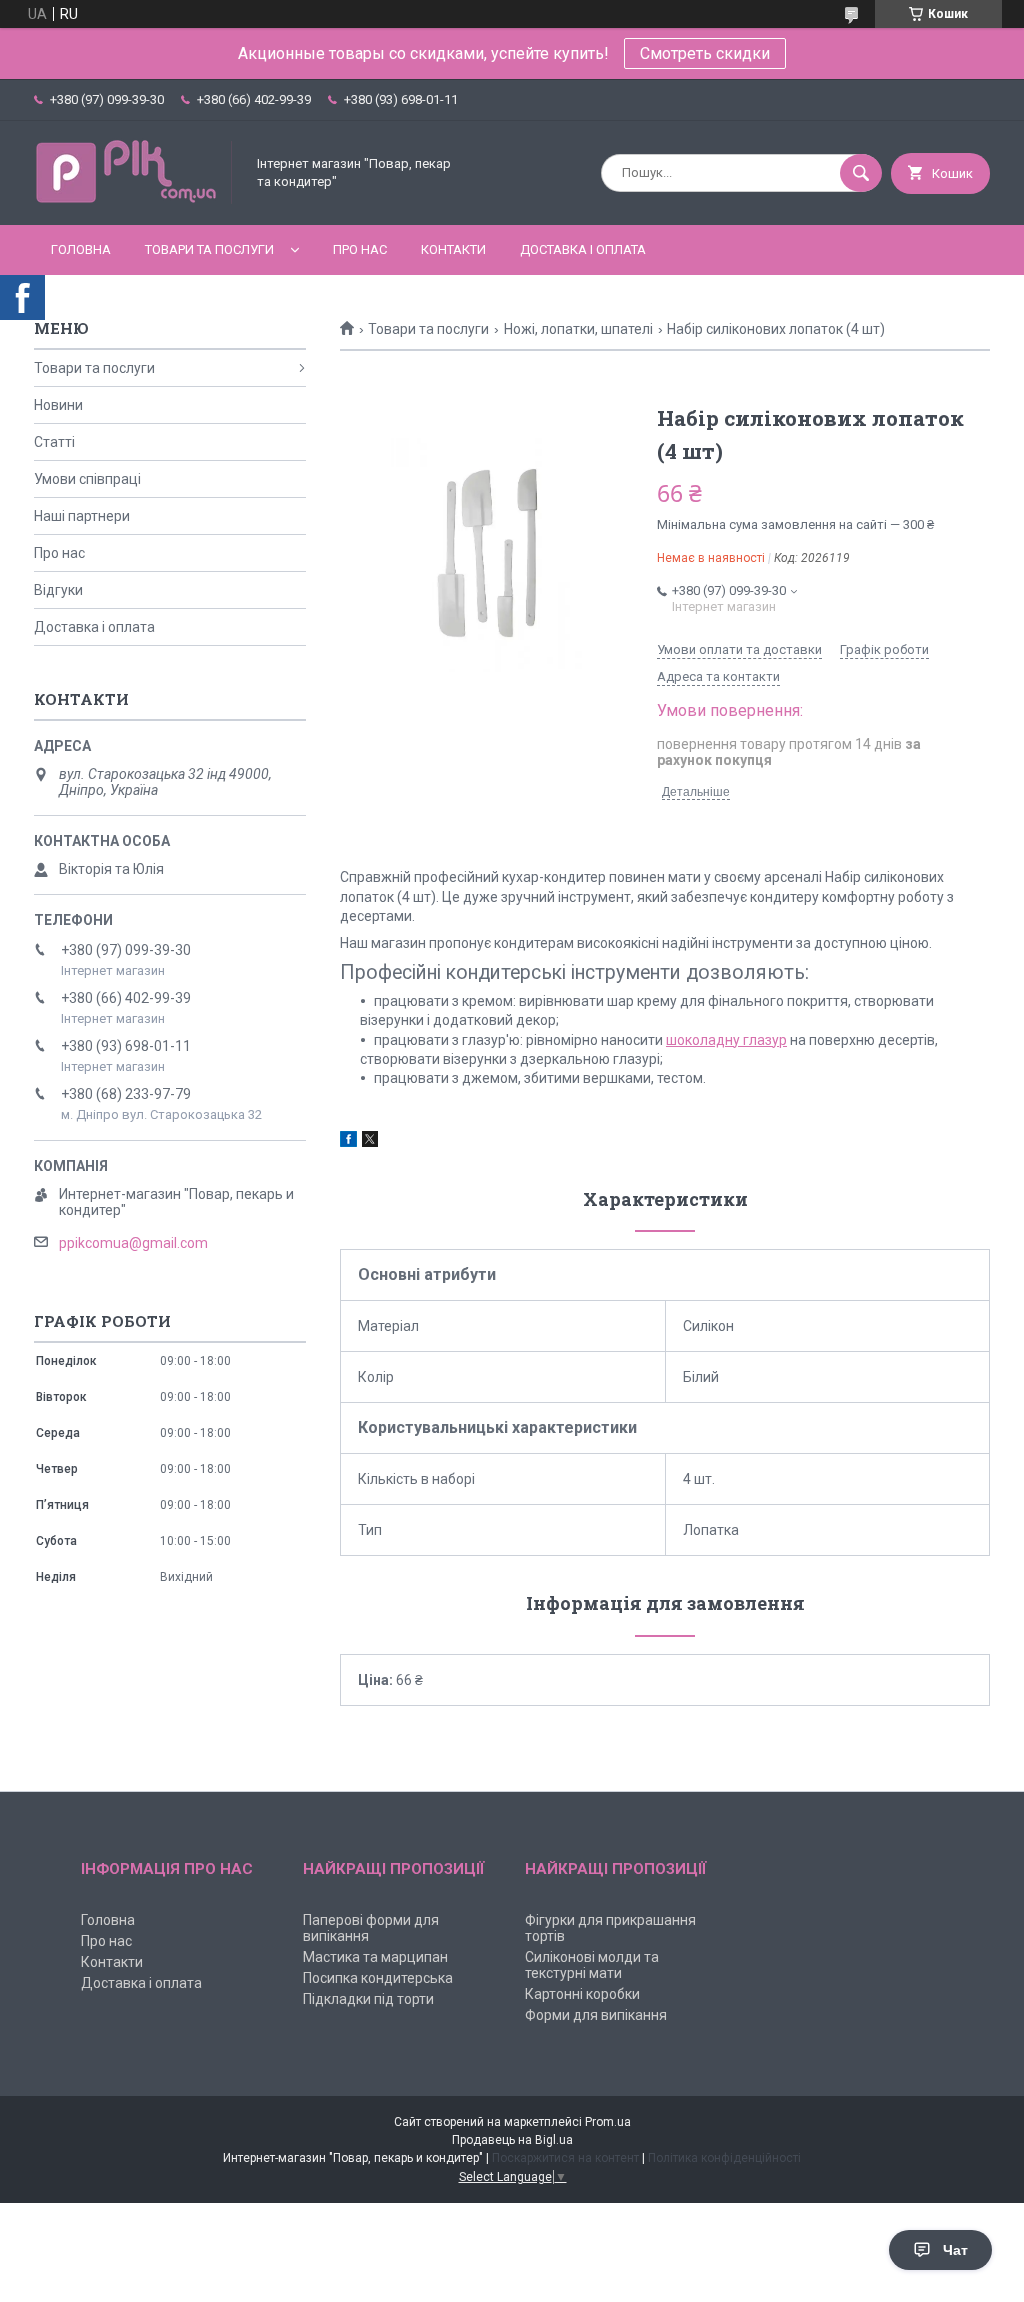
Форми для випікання (596, 2015)
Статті (54, 442)
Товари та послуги (209, 249)
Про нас (360, 249)
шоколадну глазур (726, 1040)
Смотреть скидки (705, 53)
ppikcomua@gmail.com (133, 1243)
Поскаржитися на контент (565, 2158)
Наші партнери (82, 516)
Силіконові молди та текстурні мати (592, 1965)
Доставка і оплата (583, 249)
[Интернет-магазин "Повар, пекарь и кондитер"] (134, 200)
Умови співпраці (87, 479)
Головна (81, 249)
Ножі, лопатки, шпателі (578, 329)
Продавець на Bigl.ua (512, 2140)
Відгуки (58, 590)
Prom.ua (608, 2122)
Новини (58, 405)
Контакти (453, 249)
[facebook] (348, 1142)
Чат (955, 2250)
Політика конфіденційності (724, 2158)
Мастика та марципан (375, 1957)
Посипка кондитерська (378, 1978)
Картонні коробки (582, 1994)
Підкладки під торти (368, 1999)
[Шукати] (861, 173)
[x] (370, 1142)
